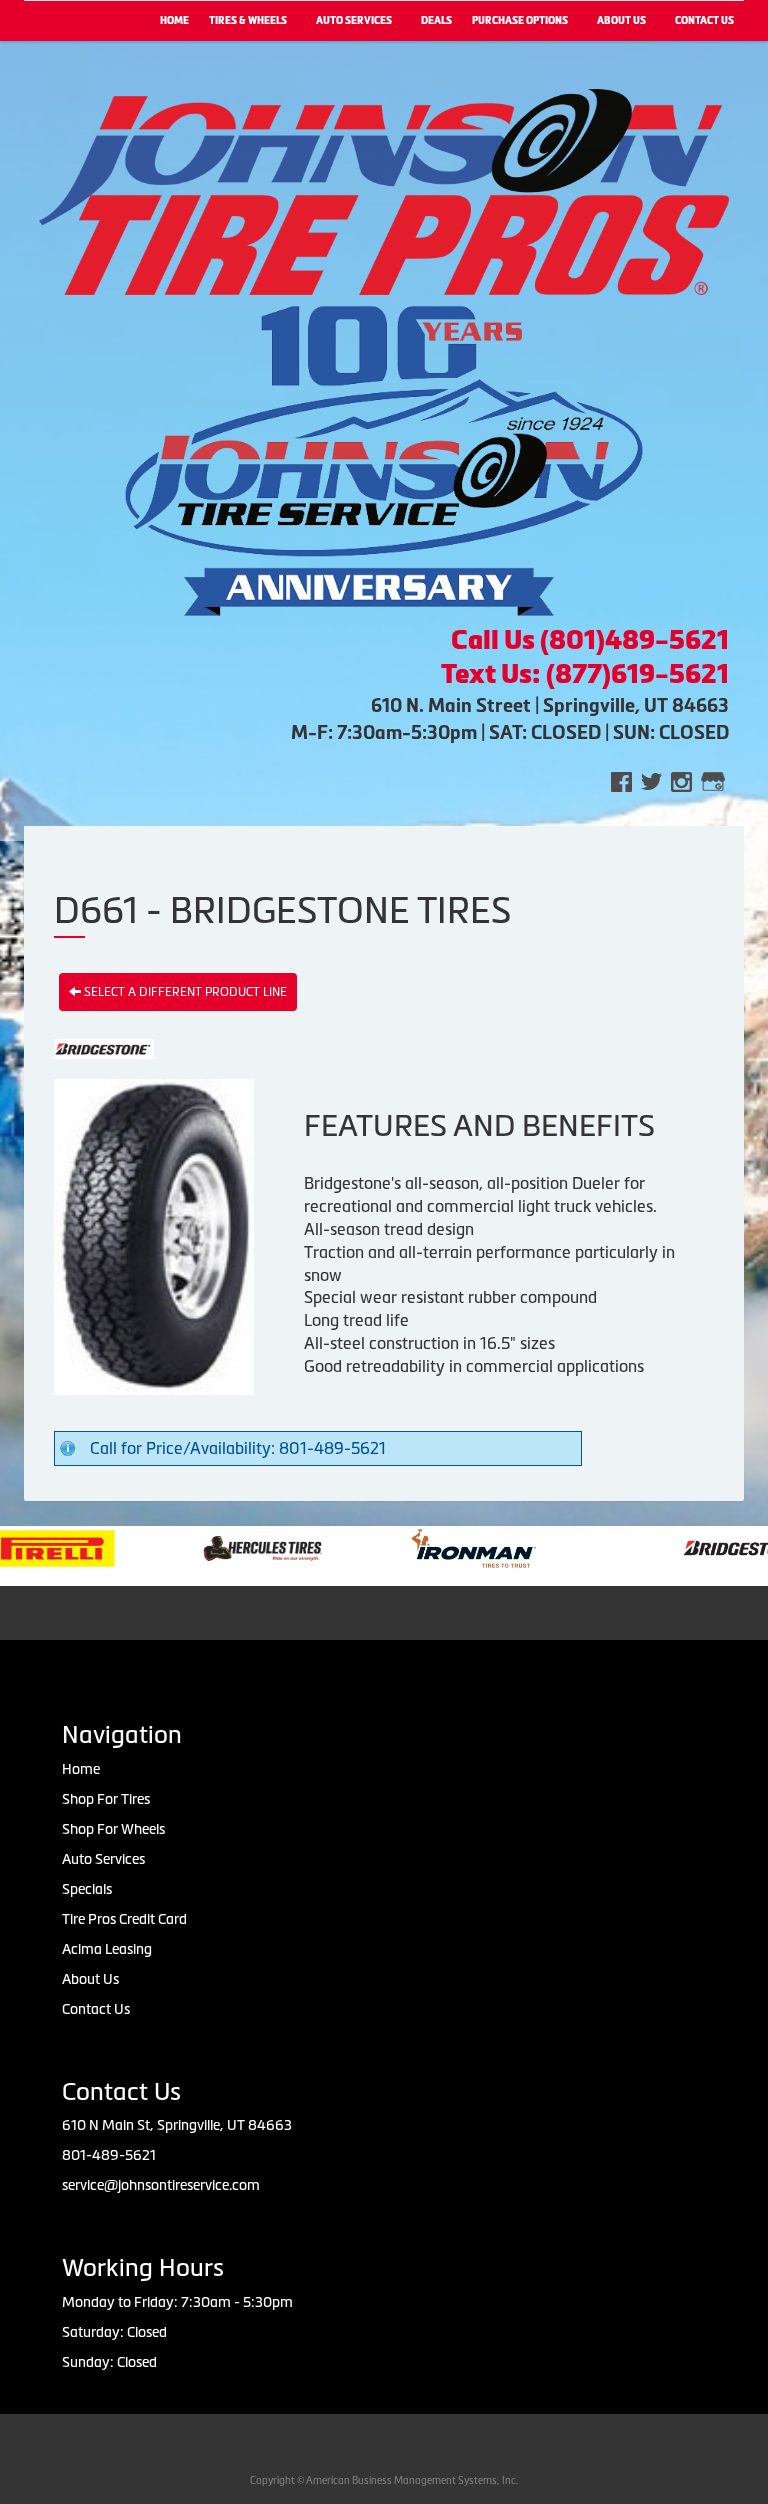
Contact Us (96, 2009)
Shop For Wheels (113, 1829)
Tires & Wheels (248, 20)
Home (174, 20)
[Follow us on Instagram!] (681, 780)
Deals (436, 20)
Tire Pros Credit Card (124, 1919)
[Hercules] (216, 1547)
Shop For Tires (106, 1799)
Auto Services (354, 20)
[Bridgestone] (699, 1547)
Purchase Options (520, 20)
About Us (621, 20)
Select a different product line (184, 992)
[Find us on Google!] (713, 780)
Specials (87, 1889)
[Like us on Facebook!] (621, 780)
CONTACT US (704, 20)
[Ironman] (427, 1547)
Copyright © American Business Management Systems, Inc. (384, 2480)
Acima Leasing (107, 1949)
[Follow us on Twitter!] (651, 780)
